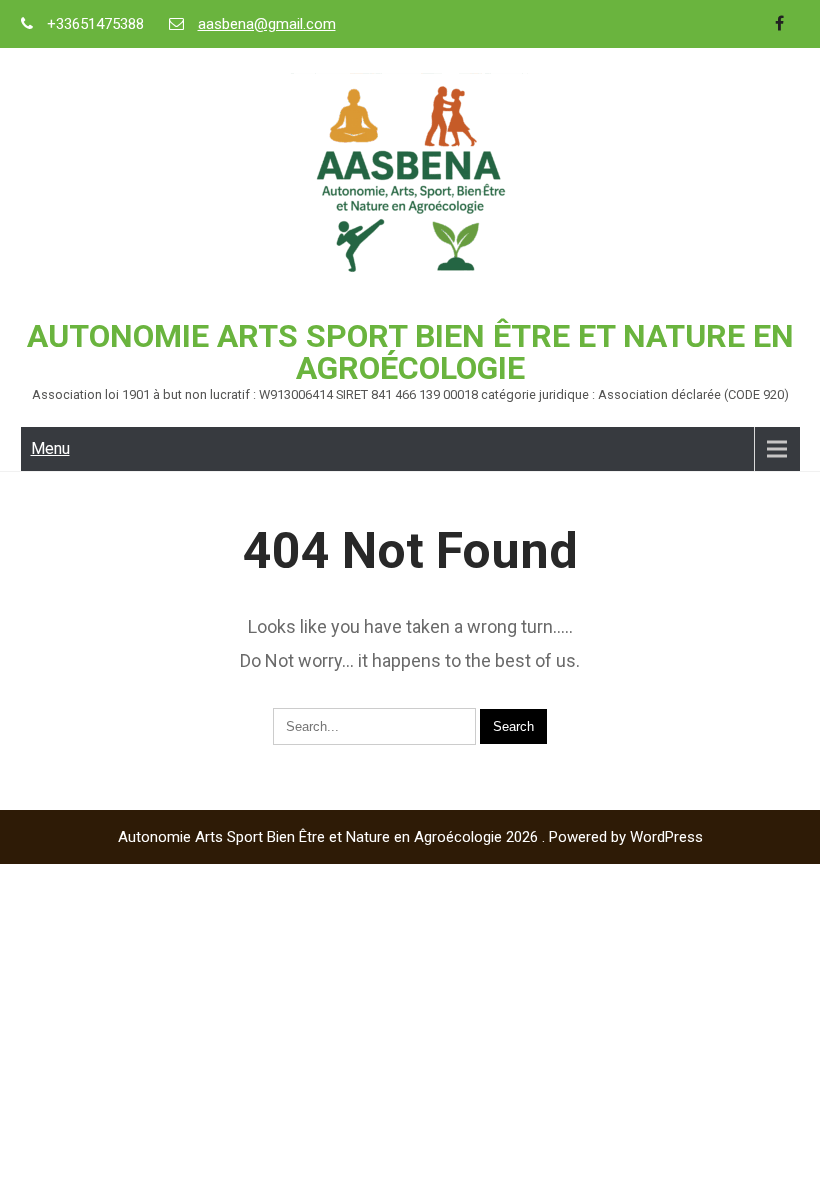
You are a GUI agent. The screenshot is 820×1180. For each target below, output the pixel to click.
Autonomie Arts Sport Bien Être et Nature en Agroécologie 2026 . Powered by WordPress (410, 837)
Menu (50, 448)
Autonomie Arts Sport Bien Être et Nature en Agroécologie (410, 352)
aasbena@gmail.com (267, 24)
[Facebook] (780, 24)
